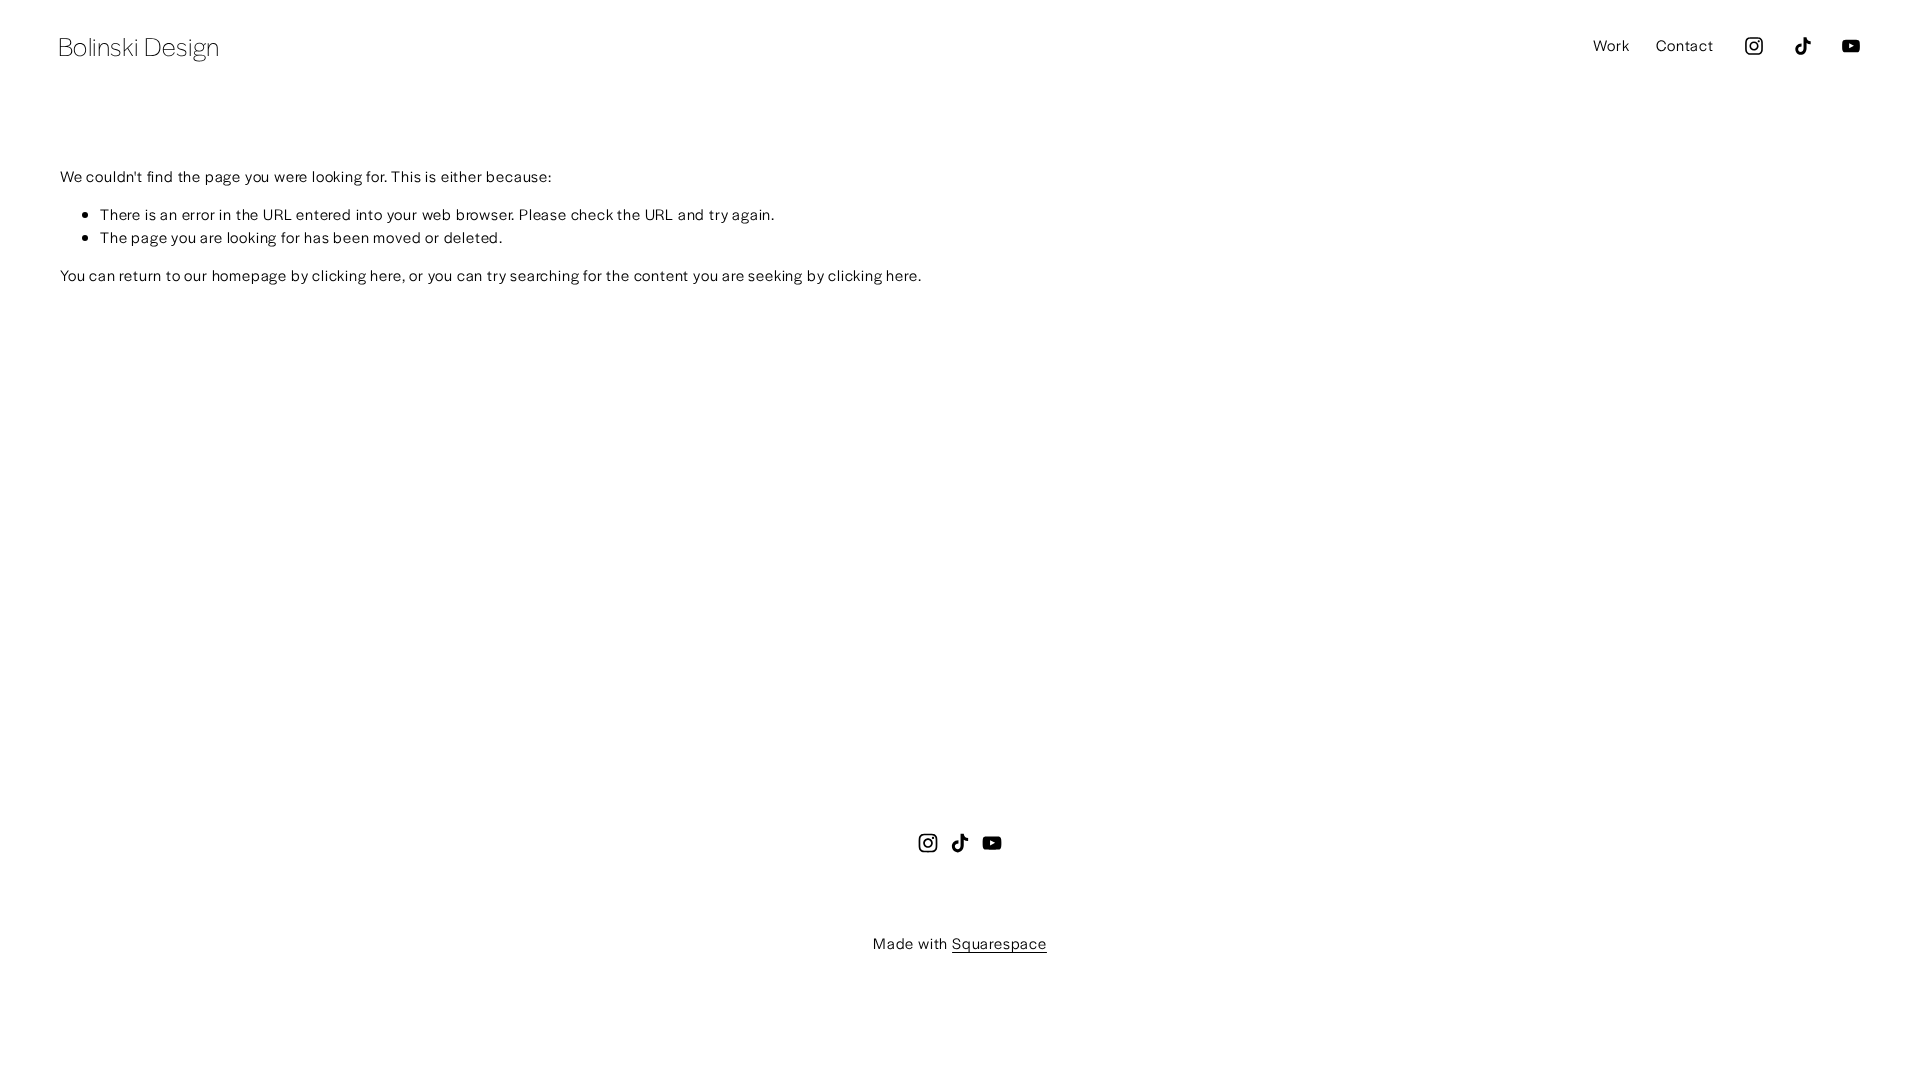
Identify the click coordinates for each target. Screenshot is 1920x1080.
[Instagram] (1754, 46)
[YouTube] (1851, 46)
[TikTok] (1803, 46)
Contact (1685, 44)
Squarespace (999, 942)
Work (1611, 44)
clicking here (356, 274)
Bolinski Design (139, 45)
